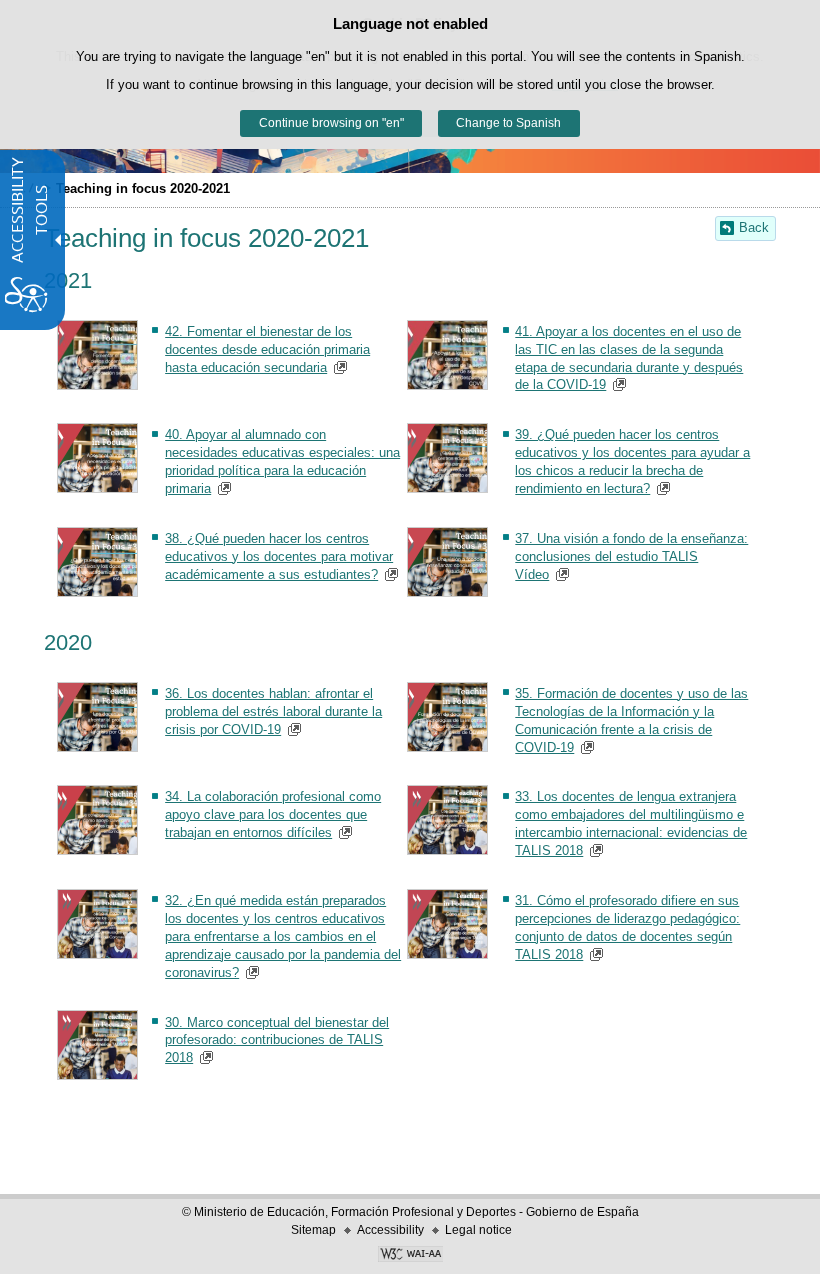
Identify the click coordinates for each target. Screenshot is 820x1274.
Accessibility (390, 1230)
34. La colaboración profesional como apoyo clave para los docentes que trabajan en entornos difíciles (273, 814)
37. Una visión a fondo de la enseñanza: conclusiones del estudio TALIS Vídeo (631, 556)
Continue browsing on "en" (331, 123)
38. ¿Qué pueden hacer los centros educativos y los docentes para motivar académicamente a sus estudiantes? (279, 556)
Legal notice (478, 1230)
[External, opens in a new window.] (410, 1256)
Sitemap (313, 1230)
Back (754, 227)
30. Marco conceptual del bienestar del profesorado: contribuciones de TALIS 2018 (277, 1040)
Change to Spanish (508, 123)
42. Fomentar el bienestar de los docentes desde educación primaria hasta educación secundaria (267, 349)
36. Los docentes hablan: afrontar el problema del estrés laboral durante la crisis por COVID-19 (273, 711)
